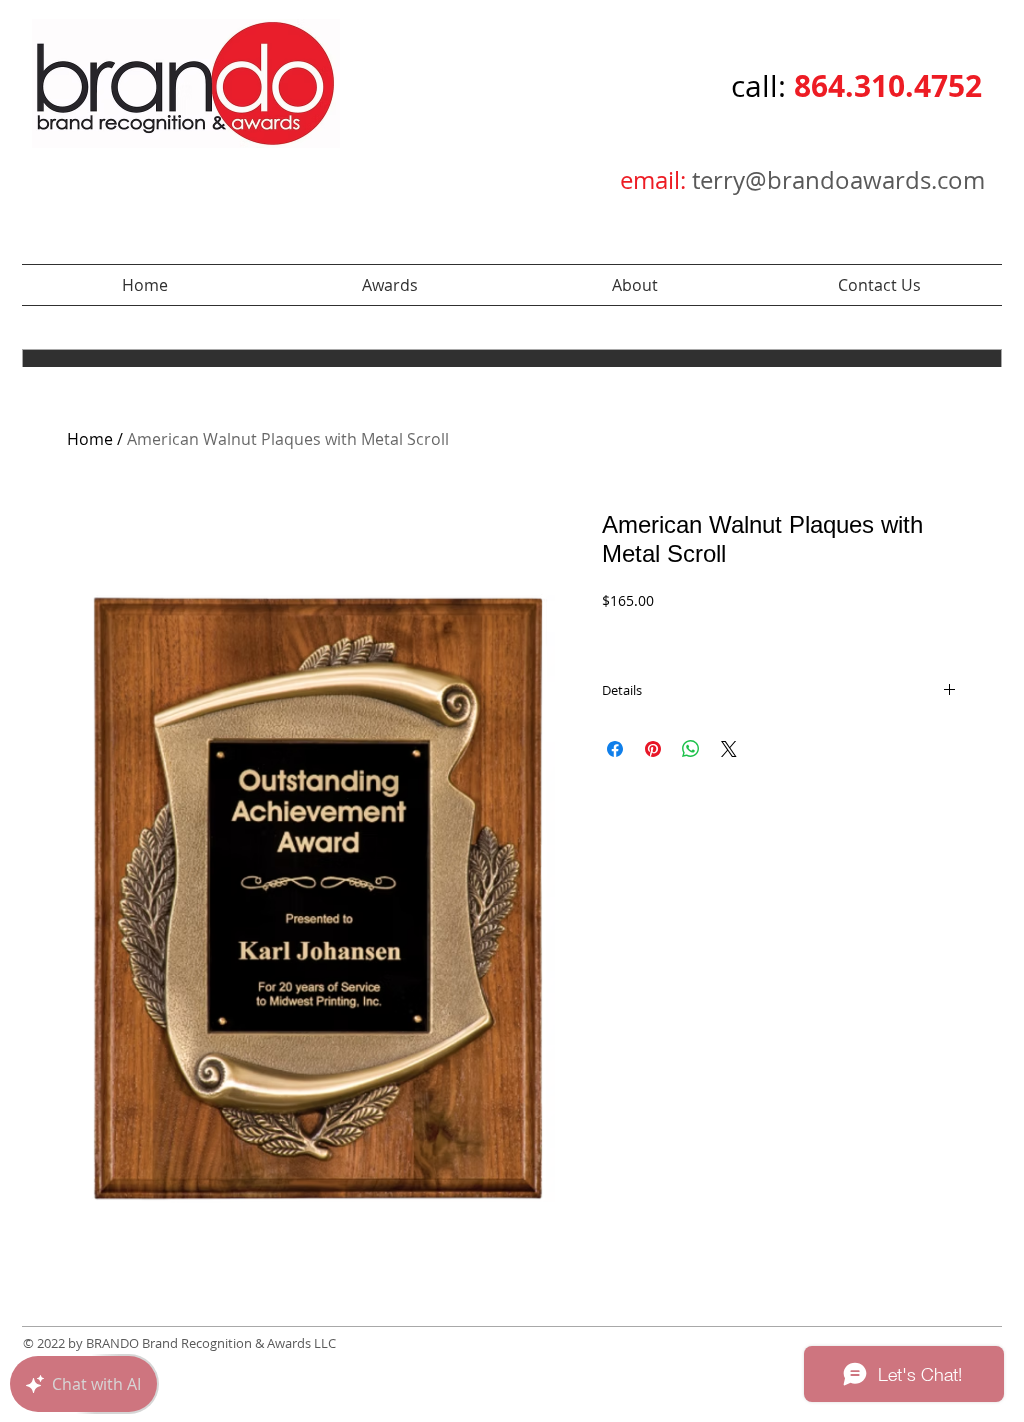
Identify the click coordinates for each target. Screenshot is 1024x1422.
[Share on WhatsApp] (691, 749)
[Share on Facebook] (615, 749)
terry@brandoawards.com (838, 180)
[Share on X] (729, 749)
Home (90, 439)
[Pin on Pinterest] (653, 749)
